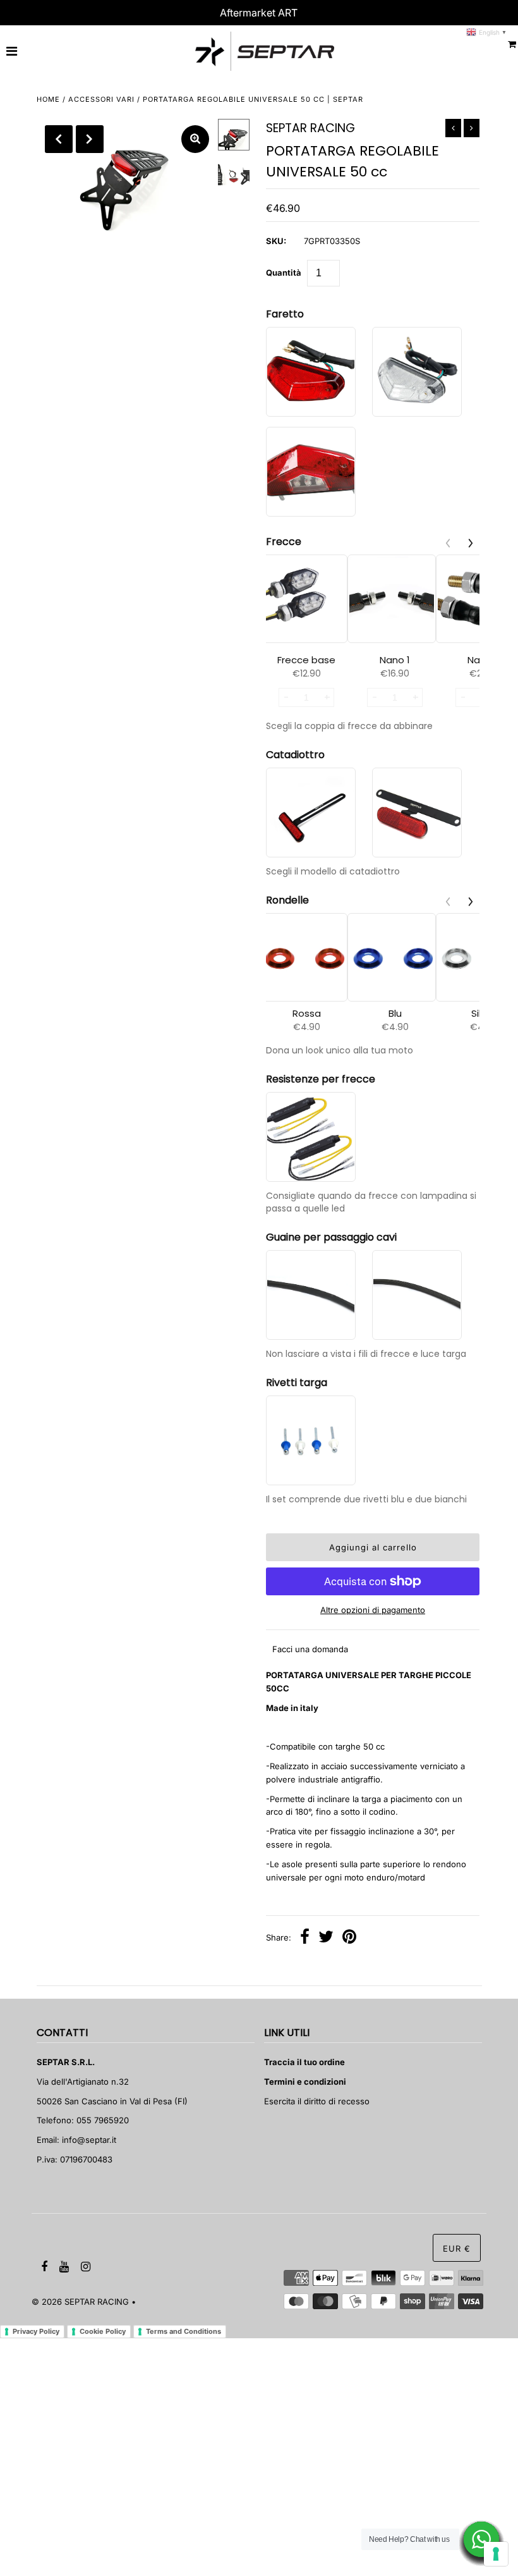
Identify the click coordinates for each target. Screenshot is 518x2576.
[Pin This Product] (349, 1938)
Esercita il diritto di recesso (317, 2101)
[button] (471, 543)
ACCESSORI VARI (101, 99)
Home (48, 99)
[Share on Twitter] (326, 1938)
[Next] (90, 139)
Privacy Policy (36, 2331)
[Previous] (59, 139)
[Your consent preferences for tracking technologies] (496, 2554)
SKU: (276, 241)
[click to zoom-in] (195, 139)
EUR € (457, 2248)
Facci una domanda (310, 1649)
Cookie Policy (103, 2331)
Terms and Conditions (184, 2331)
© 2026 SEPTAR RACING (80, 2302)
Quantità (284, 273)
